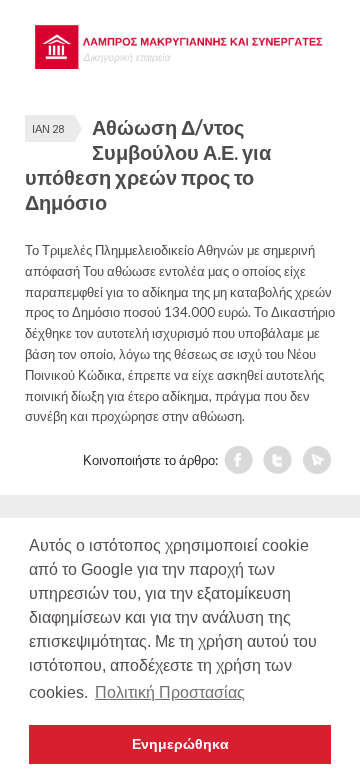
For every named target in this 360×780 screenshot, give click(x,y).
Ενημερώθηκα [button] (180, 744)
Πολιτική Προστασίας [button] (170, 692)
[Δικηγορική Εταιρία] (180, 64)
